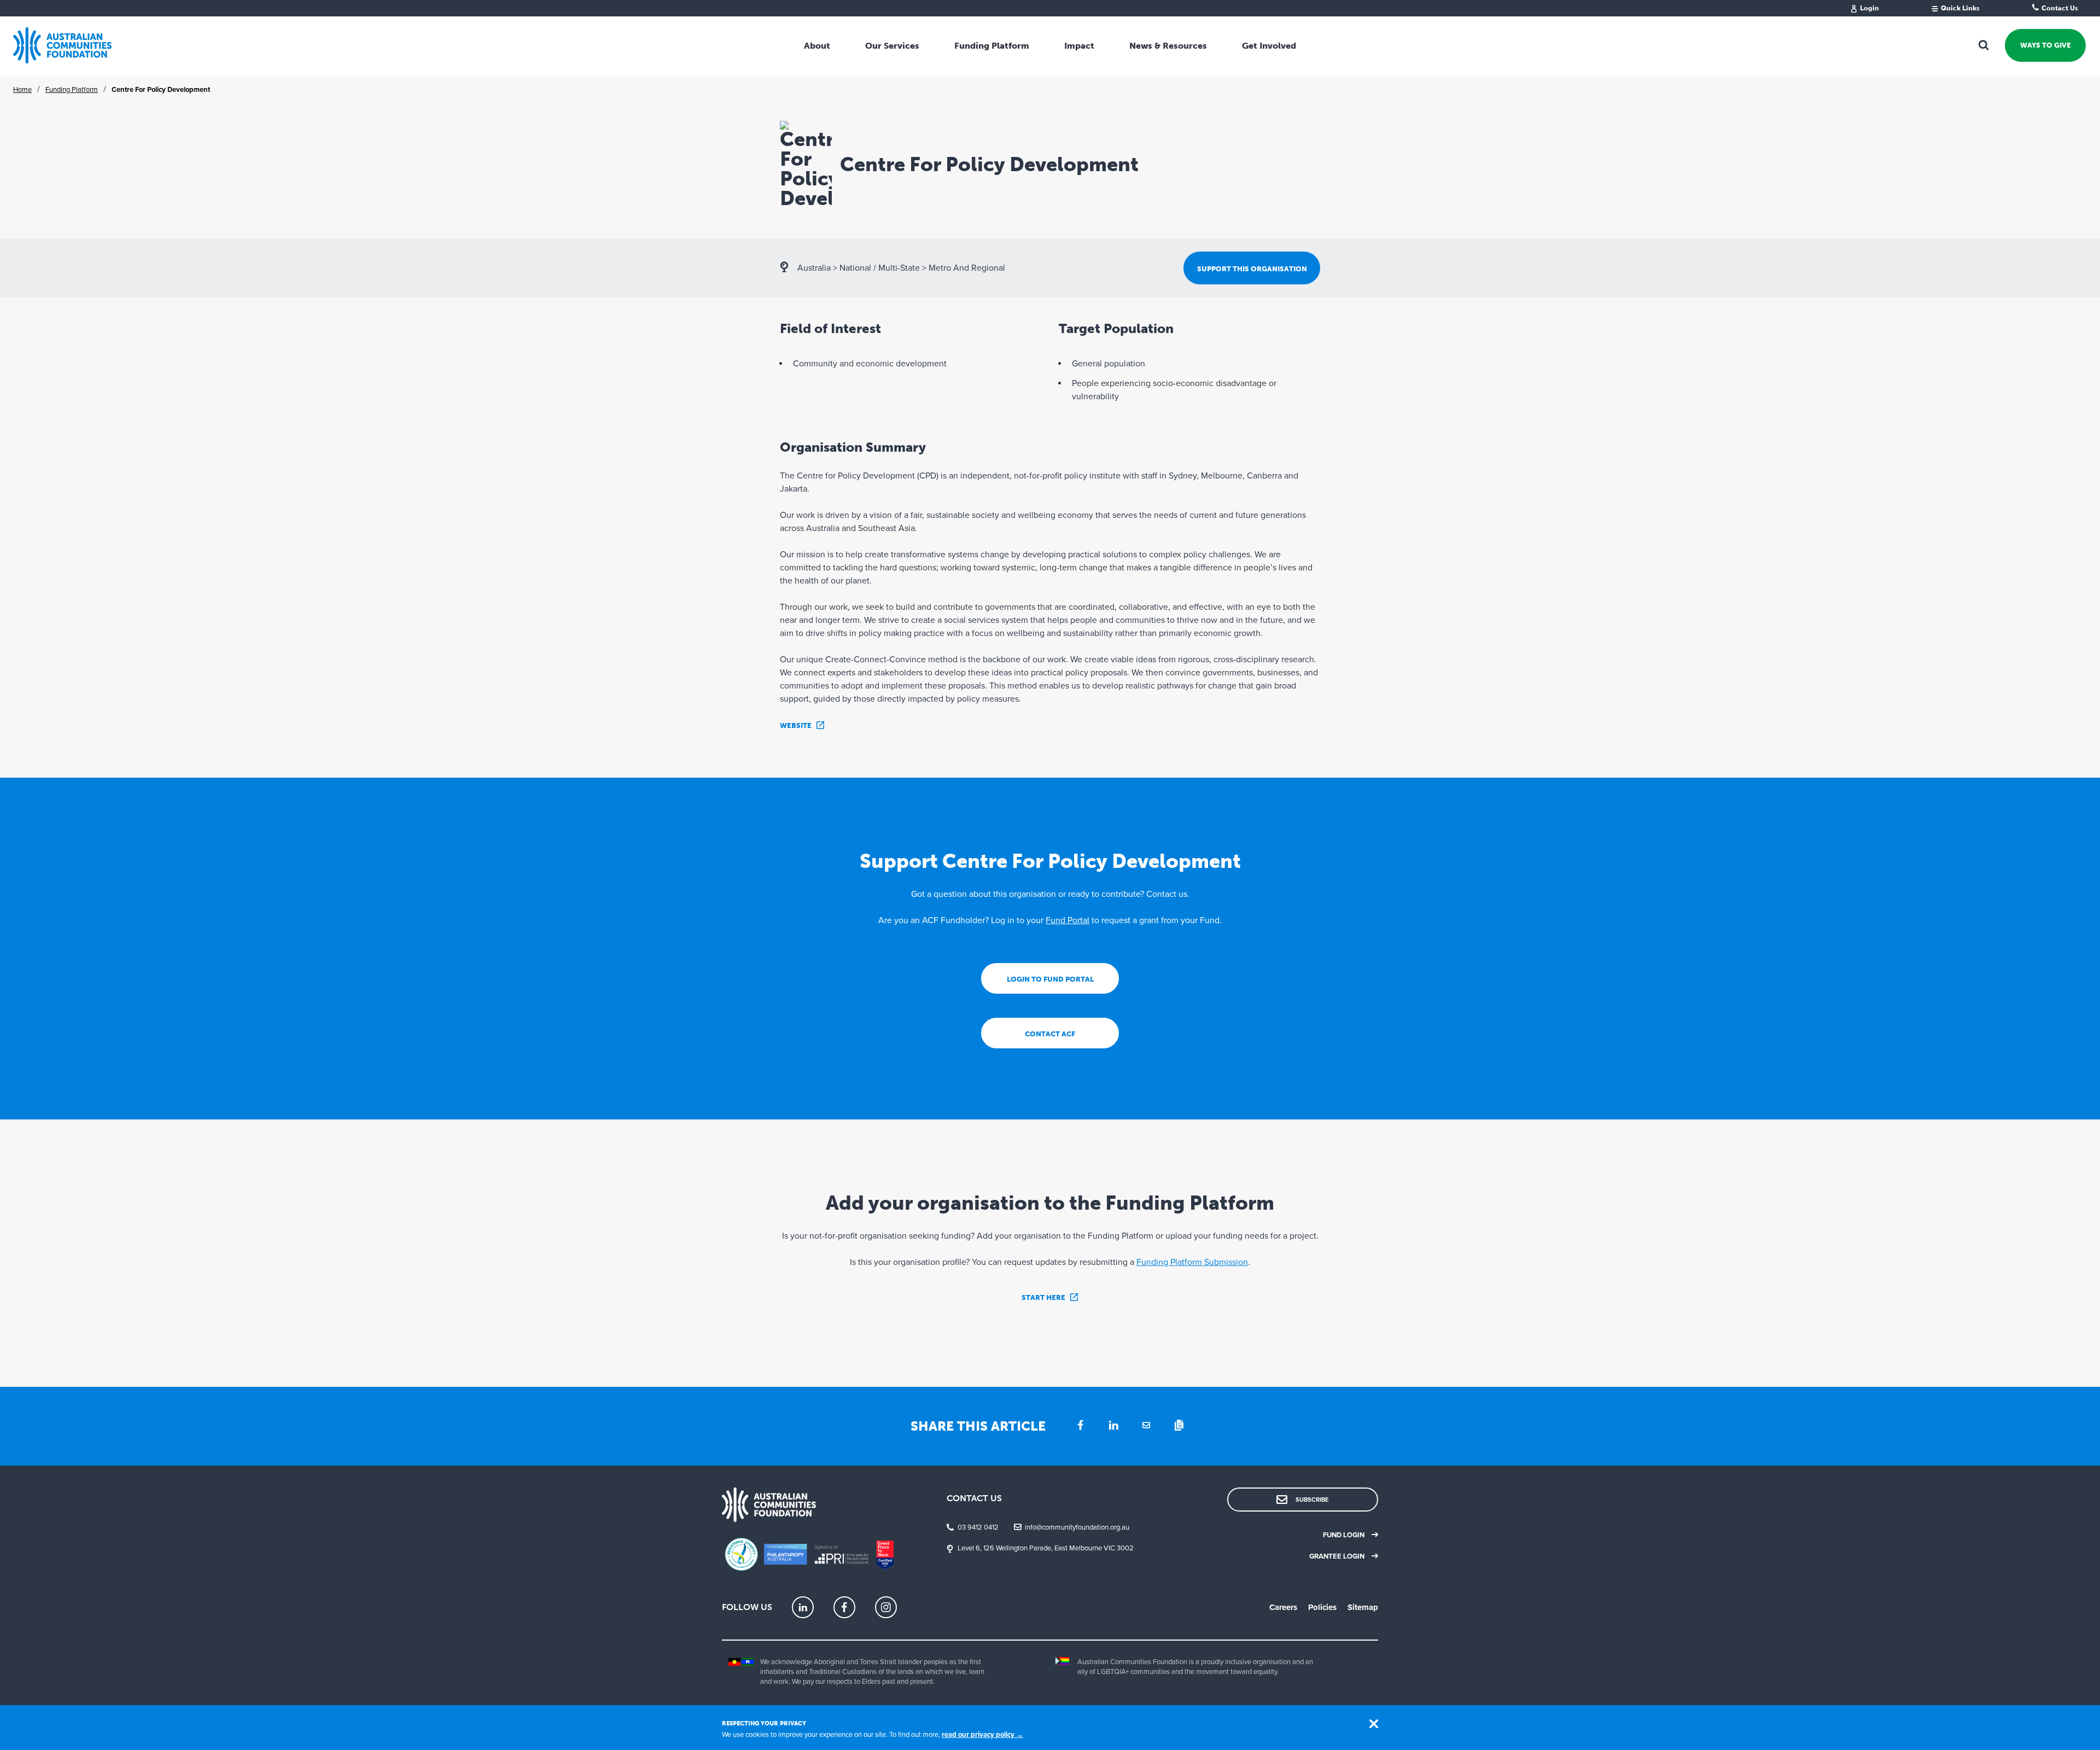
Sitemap (1363, 1607)
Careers (1283, 1607)
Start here (1043, 1297)
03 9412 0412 (978, 1527)
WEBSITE (796, 725)
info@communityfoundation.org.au (1077, 1527)
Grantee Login (1337, 1556)
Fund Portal (1067, 920)
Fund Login (1344, 1535)
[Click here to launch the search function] (1984, 45)
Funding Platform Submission (1192, 1262)
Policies (1322, 1607)
